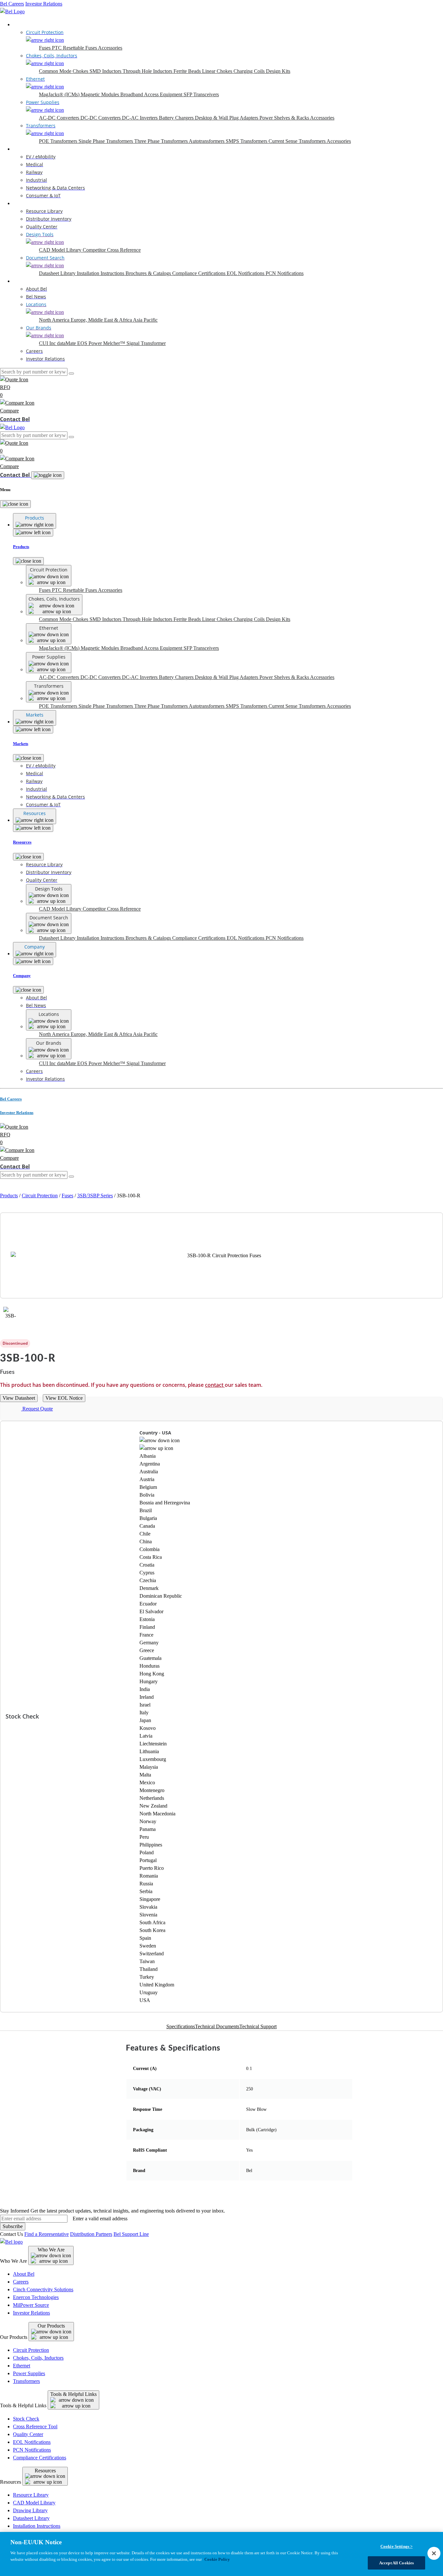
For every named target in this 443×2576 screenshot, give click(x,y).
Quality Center (28, 2434)
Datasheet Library (58, 273)
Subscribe (13, 2226)
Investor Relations (44, 4)
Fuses (45, 48)
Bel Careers (12, 4)
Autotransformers (207, 141)
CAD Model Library (61, 250)
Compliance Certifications (199, 273)
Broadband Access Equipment (152, 94)
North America (55, 320)
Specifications (181, 2026)
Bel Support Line (131, 2234)
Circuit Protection (40, 1196)
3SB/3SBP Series (95, 1196)
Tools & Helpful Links (73, 2394)
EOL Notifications (246, 273)
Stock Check (26, 2419)
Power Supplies (29, 2373)
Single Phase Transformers (106, 141)
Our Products (51, 2326)
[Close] (15, 504)
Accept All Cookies (396, 2563)
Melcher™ (115, 343)
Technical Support (258, 2026)
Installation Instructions (101, 273)
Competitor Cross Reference (112, 250)
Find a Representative (47, 2234)
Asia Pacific (145, 320)
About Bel (24, 2274)
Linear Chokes (218, 71)
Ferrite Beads (188, 71)
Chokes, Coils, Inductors (38, 2358)
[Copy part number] (439, 1343)
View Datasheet (19, 1398)
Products (22, 24)
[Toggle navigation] (48, 475)
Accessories (110, 48)
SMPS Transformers (247, 141)
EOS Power (90, 343)
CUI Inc (48, 343)
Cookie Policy (217, 2559)
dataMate (67, 343)
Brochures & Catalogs (149, 273)
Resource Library (31, 2495)
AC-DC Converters (60, 118)
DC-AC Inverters (140, 118)
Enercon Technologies (36, 2297)
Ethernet (22, 2366)
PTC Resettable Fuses (75, 48)
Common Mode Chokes (64, 71)
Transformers (26, 2381)
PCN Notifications (285, 273)
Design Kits (278, 71)
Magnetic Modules (101, 94)
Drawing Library (30, 2510)
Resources (24, 203)
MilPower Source (31, 2305)
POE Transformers (59, 141)
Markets (21, 149)
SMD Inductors (106, 71)
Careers (21, 2282)
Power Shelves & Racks (285, 118)
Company (23, 281)
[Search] (71, 374)
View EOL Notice (64, 1398)
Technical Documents (217, 2026)
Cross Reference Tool (35, 2426)
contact (215, 1385)
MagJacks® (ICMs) (60, 94)
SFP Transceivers (201, 94)
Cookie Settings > (396, 2546)
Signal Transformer (146, 343)
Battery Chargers (177, 118)
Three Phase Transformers (162, 141)
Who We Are (51, 2250)
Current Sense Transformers (298, 141)
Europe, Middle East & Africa (102, 320)
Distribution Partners (91, 2234)
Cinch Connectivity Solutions (43, 2289)
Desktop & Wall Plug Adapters (227, 118)
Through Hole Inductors (148, 71)
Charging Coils (250, 71)
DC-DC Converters (101, 118)
